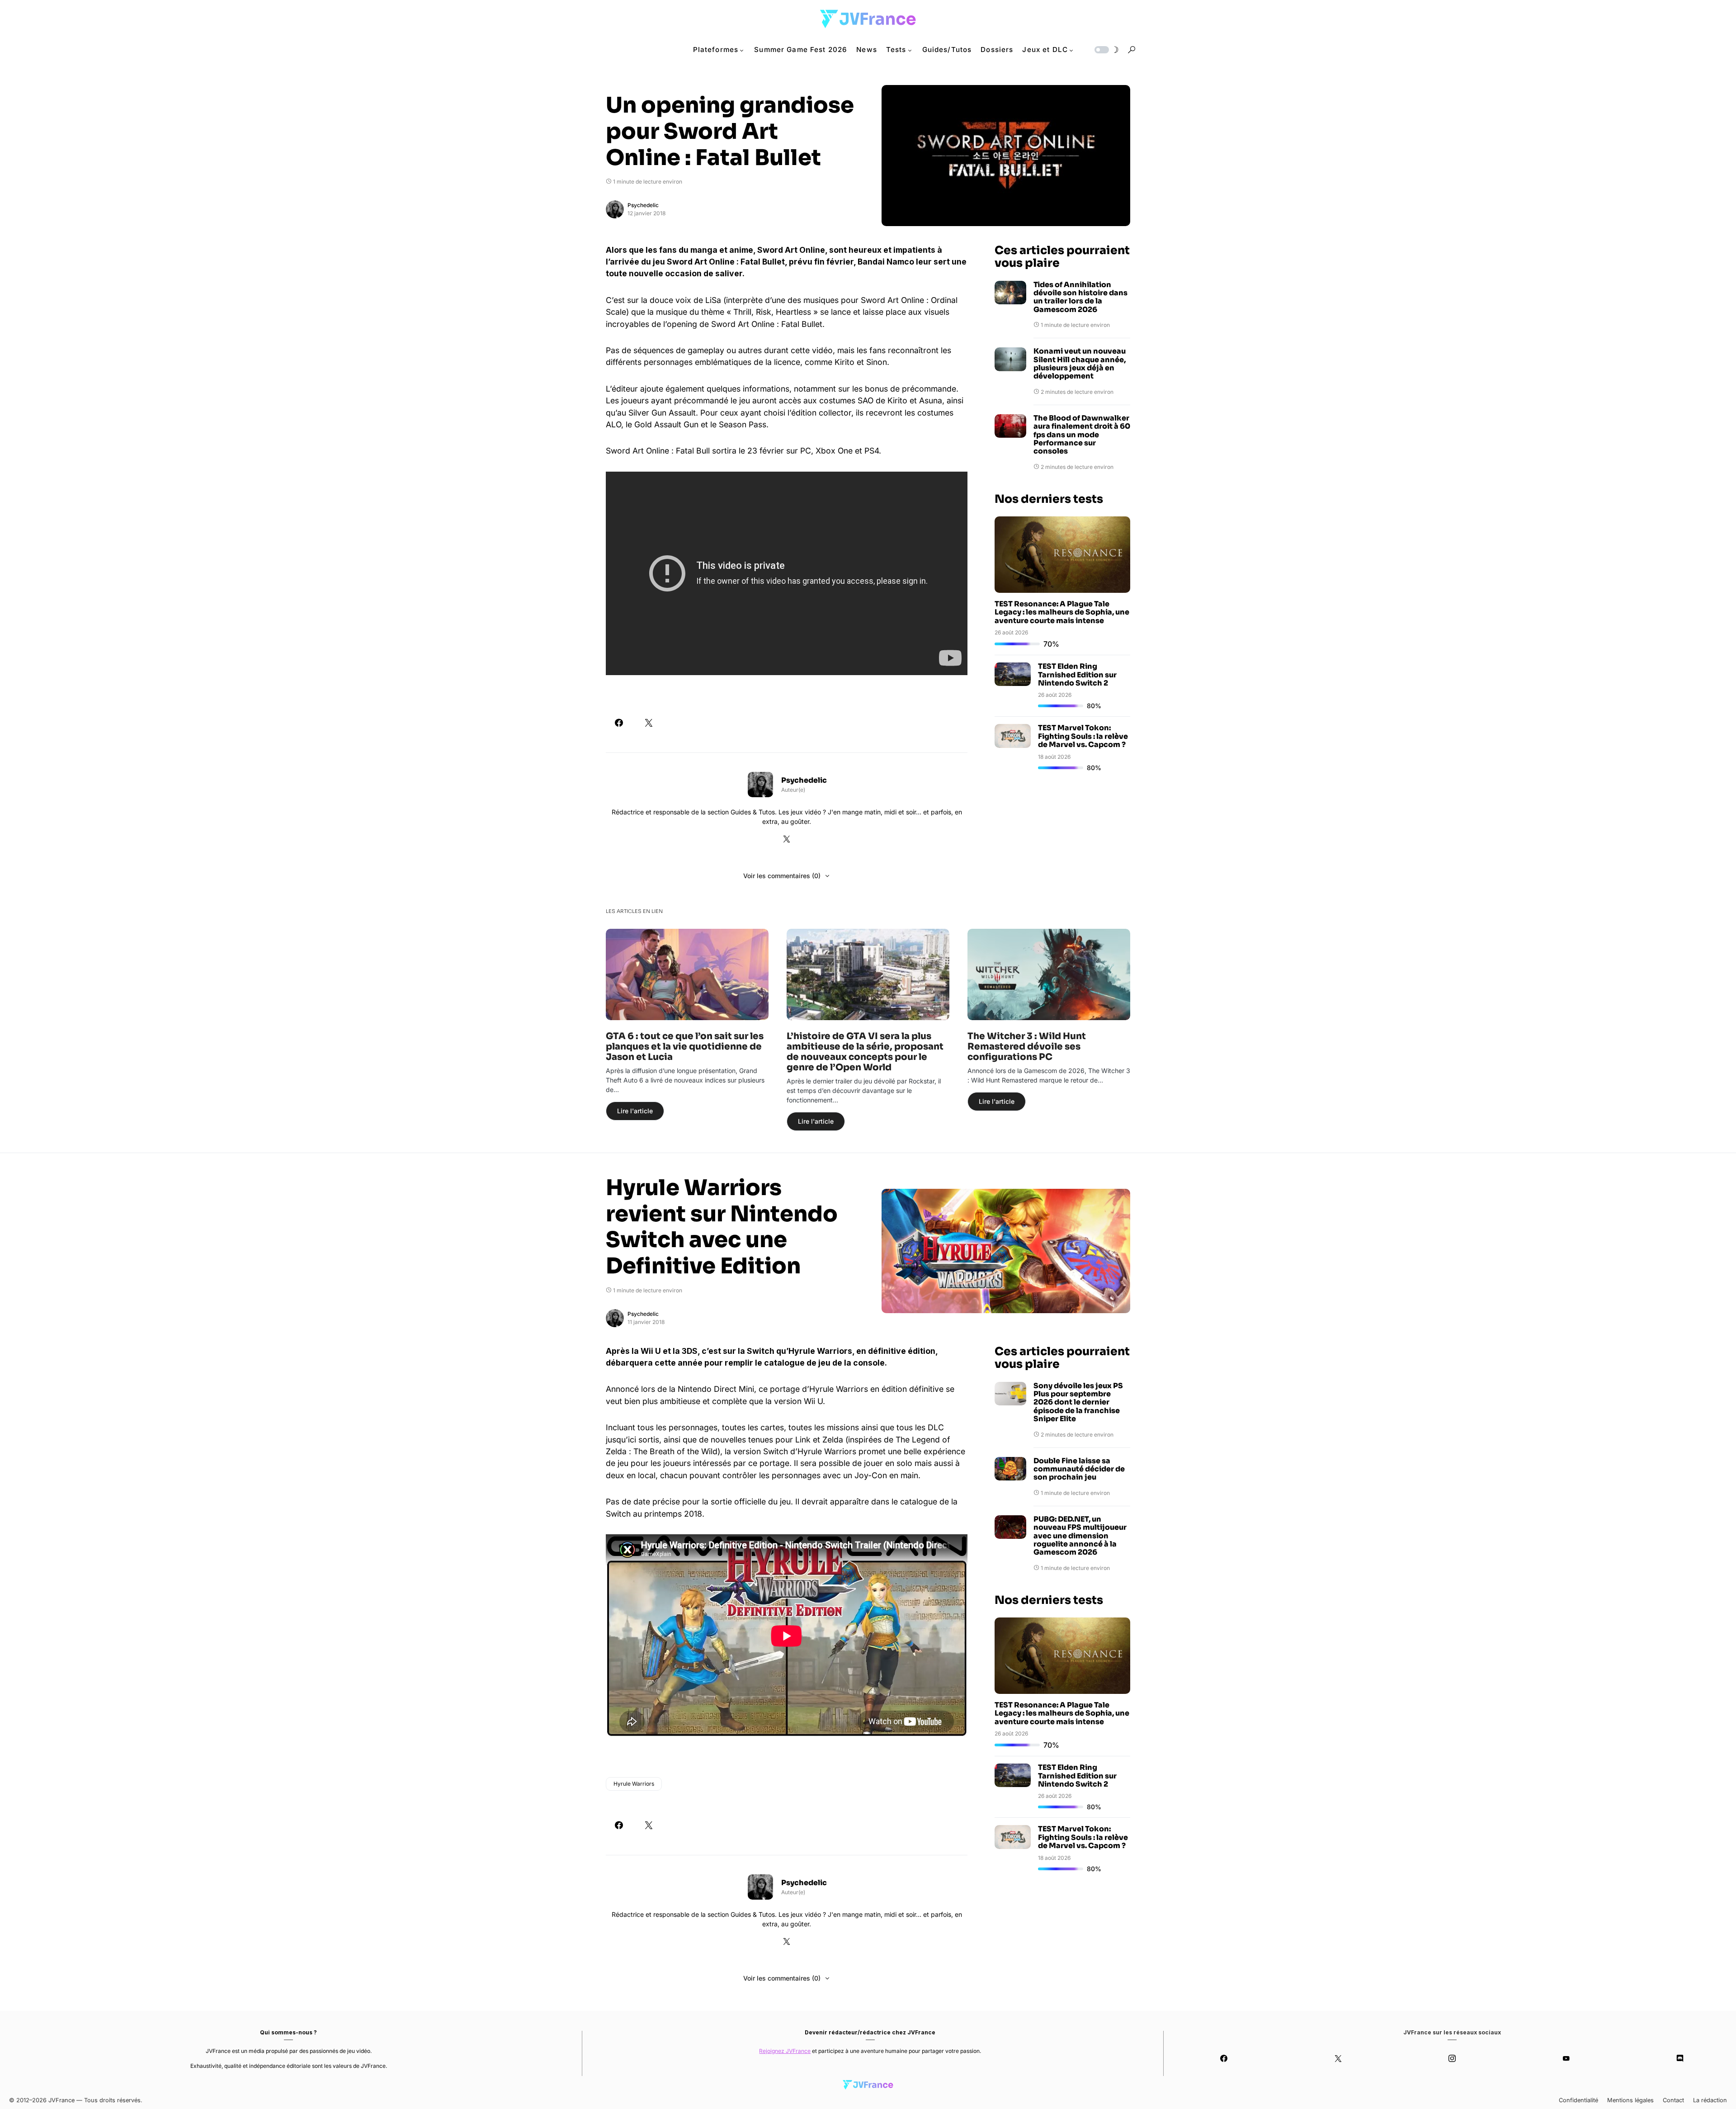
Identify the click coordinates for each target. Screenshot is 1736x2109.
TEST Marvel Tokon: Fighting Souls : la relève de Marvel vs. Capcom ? (1083, 736)
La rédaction (1710, 2100)
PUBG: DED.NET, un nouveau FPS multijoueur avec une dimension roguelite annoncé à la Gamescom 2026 (1080, 1536)
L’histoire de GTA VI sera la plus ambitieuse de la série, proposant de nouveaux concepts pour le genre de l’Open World (865, 1052)
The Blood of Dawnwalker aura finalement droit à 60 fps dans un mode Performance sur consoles (1082, 435)
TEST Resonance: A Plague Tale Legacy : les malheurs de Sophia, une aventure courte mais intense (1062, 612)
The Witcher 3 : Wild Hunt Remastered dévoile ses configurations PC (1027, 1047)
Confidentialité (1578, 2100)
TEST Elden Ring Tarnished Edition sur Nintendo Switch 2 (1077, 675)
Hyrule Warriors (634, 1784)
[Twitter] (1338, 2058)
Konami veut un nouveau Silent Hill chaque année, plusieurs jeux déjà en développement (1080, 364)
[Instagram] (1452, 2058)
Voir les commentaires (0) (782, 876)
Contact (1673, 2100)
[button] (1106, 50)
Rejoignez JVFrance (785, 2051)
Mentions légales (1630, 2100)
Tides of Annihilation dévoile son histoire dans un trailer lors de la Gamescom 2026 (1080, 298)
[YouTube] (1566, 2058)
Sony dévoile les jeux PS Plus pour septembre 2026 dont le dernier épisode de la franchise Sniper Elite (1078, 1403)
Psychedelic (643, 205)
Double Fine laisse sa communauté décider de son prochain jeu (1079, 1469)
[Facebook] (1224, 2058)
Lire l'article (635, 1111)
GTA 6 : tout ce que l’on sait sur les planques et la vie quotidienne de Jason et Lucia (685, 1047)
